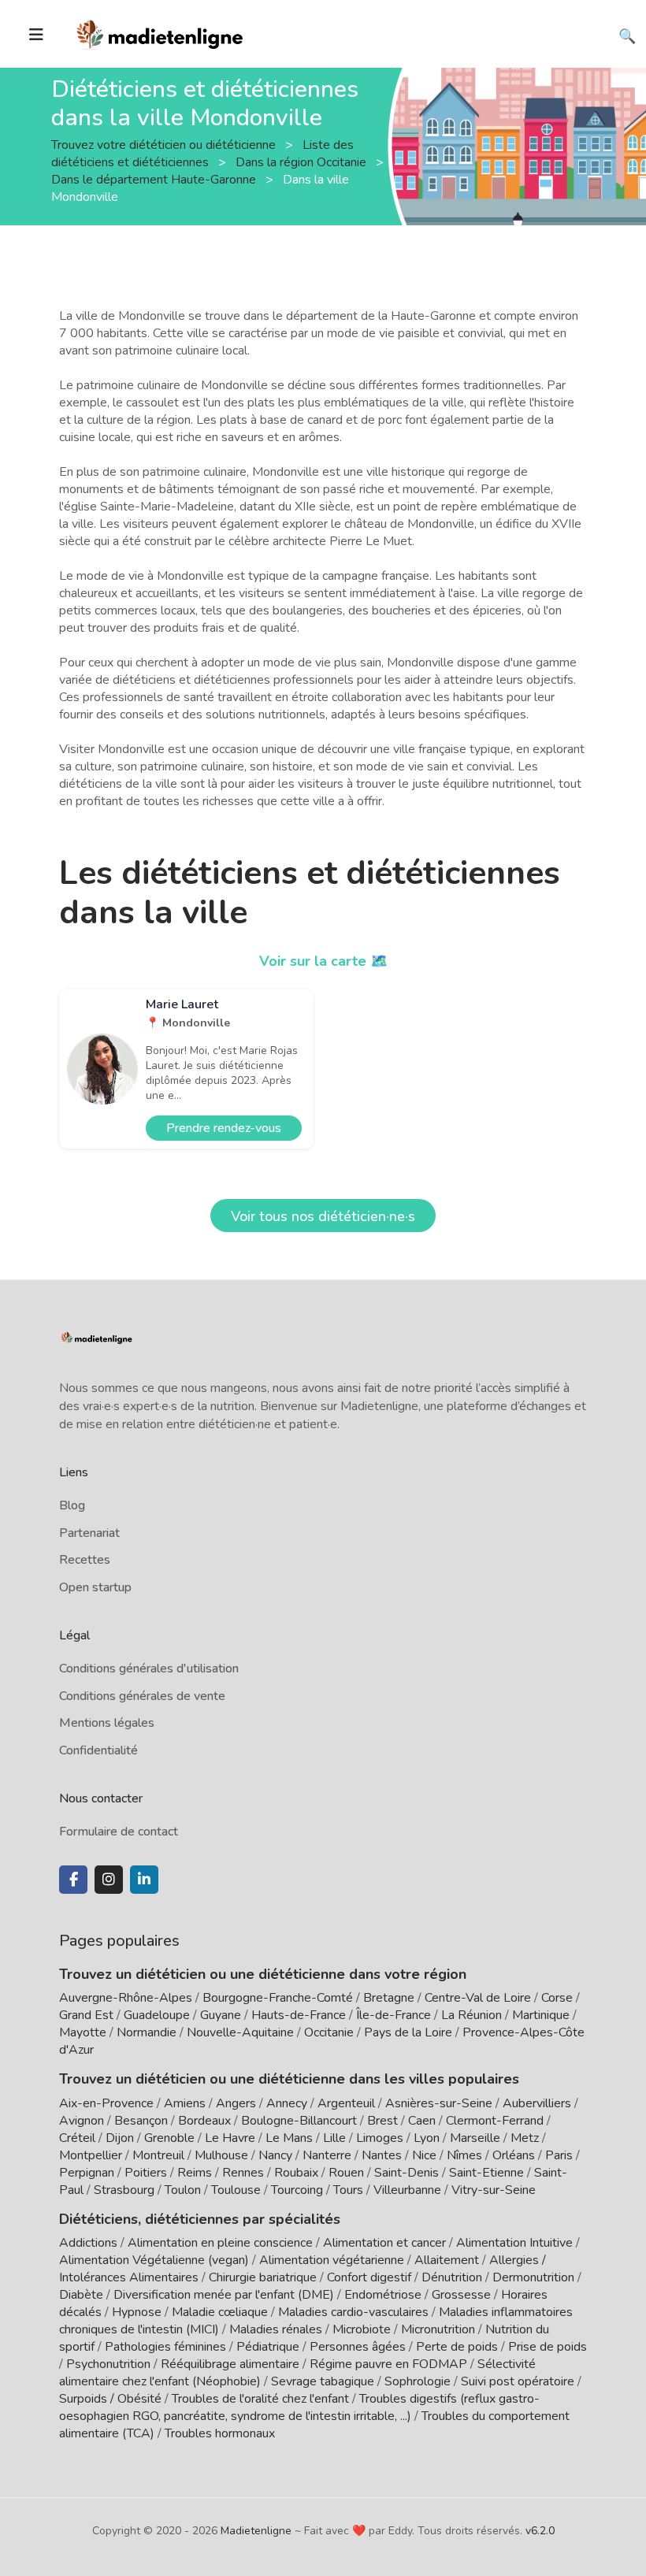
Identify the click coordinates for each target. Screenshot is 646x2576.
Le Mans (289, 2138)
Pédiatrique (268, 2347)
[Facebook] (73, 1880)
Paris (559, 2155)
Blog (72, 1505)
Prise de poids (548, 2347)
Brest (382, 2121)
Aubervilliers (537, 2103)
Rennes (243, 2173)
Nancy (275, 2155)
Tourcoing (297, 2190)
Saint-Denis (407, 2173)
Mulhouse (221, 2155)
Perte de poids (457, 2347)
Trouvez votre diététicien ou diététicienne (165, 144)
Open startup (95, 1587)
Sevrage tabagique (323, 2381)
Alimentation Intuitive (514, 2243)
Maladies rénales (276, 2329)
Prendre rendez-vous (224, 1128)
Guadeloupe (157, 2015)
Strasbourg (124, 2190)
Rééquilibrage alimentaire (230, 2364)
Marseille (475, 2138)
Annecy (287, 2103)
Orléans (514, 2155)
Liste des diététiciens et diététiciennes (202, 153)
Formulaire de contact (119, 1832)
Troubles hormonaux (220, 2433)
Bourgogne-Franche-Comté (278, 1998)
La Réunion (472, 2015)
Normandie (147, 2032)
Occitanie (329, 2032)
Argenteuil (346, 2103)
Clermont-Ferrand (495, 2121)
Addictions (88, 2243)
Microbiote (363, 2329)
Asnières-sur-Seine (439, 2103)
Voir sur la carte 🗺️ (323, 961)
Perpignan (87, 2173)
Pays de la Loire (408, 2032)
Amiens (185, 2103)
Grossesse (461, 2295)
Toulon (183, 2190)
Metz (525, 2138)
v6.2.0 (540, 2531)
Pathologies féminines (165, 2347)
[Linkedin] (144, 1880)
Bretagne (389, 1998)
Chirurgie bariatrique (263, 2277)
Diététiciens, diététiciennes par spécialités (200, 2219)
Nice (424, 2155)
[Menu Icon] (36, 35)
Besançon (141, 2121)
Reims (195, 2173)
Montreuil (158, 2155)
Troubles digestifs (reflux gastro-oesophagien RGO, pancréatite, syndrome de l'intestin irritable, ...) (299, 2407)
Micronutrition (438, 2329)
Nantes (382, 2155)
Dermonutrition (535, 2277)
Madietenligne (256, 2531)
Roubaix (296, 2173)
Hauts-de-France (299, 2015)
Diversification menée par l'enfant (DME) (225, 2295)
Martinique (541, 2015)
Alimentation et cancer (384, 2243)
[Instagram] (109, 1880)
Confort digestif (369, 2277)
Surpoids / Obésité (110, 2399)
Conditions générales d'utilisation (149, 1668)
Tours (348, 2190)
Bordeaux (204, 2121)
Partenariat (89, 1533)
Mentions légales (107, 1723)
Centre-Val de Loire (478, 1998)
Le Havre (230, 2138)
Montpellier (91, 2155)
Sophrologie (418, 2381)
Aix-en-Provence (106, 2103)
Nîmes (464, 2155)
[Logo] (160, 32)
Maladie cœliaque (220, 2312)
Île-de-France (394, 2015)
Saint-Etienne (486, 2173)
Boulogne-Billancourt (299, 2121)
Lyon (427, 2138)
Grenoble (169, 2138)
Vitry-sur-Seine (494, 2190)
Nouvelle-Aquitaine (240, 2032)
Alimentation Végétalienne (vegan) (154, 2260)
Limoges (380, 2138)
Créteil (77, 2138)
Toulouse (236, 2190)
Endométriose (383, 2295)
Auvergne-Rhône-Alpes (126, 1998)
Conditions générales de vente (142, 1696)
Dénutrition (452, 2277)
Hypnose (137, 2312)
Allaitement (447, 2260)
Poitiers (146, 2173)
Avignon (82, 2121)
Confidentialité (98, 1750)
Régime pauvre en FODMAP (388, 2364)
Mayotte (83, 2032)
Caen (422, 2121)
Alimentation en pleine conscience (220, 2243)
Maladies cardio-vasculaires (353, 2312)
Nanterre (327, 2155)
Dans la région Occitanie (303, 161)
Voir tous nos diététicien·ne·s (323, 1216)
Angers (236, 2103)
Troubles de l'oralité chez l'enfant (260, 2399)
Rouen (346, 2173)
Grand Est (86, 2015)
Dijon (120, 2138)
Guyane (221, 2015)
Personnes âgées (358, 2347)
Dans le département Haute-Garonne (155, 179)
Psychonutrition (108, 2364)
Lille (334, 2138)
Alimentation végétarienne (332, 2260)
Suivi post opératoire (518, 2381)
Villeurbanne (407, 2190)
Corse (557, 1998)
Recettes (85, 1560)
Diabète (81, 2295)
